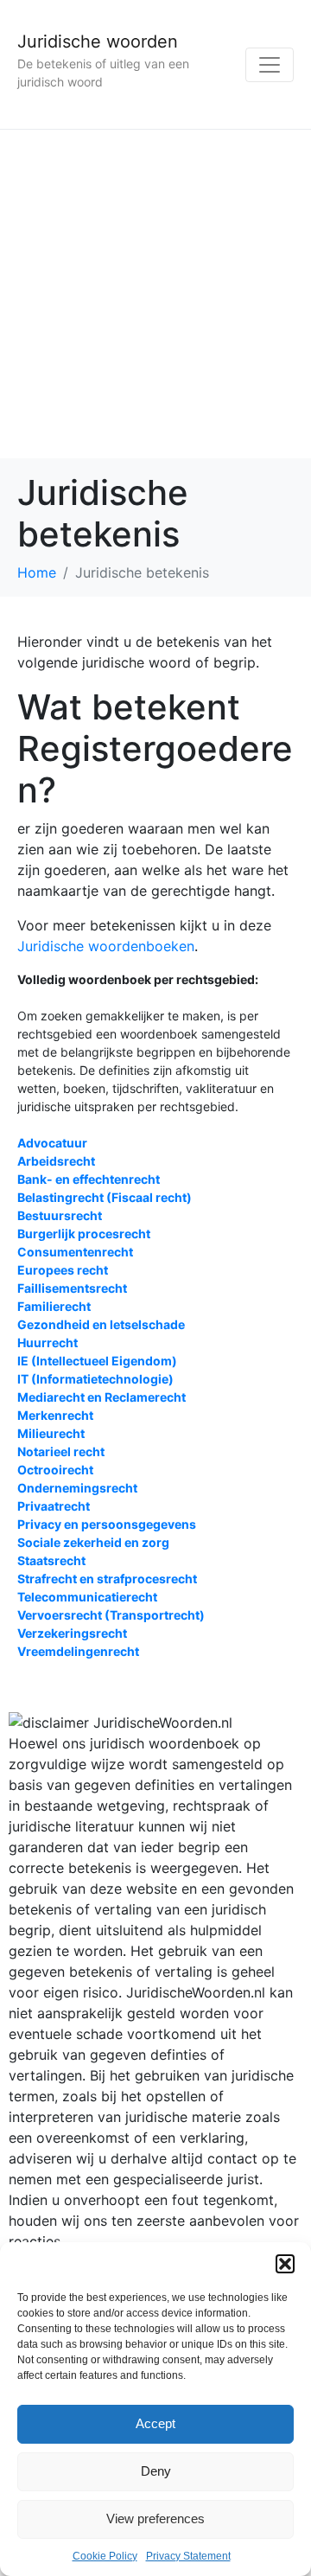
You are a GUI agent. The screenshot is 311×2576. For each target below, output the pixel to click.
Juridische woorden (98, 42)
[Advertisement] (155, 294)
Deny (156, 2471)
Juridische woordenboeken (106, 946)
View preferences (155, 2518)
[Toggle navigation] (270, 65)
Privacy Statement (188, 2556)
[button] (285, 2264)
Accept (155, 2423)
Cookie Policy (105, 2556)
